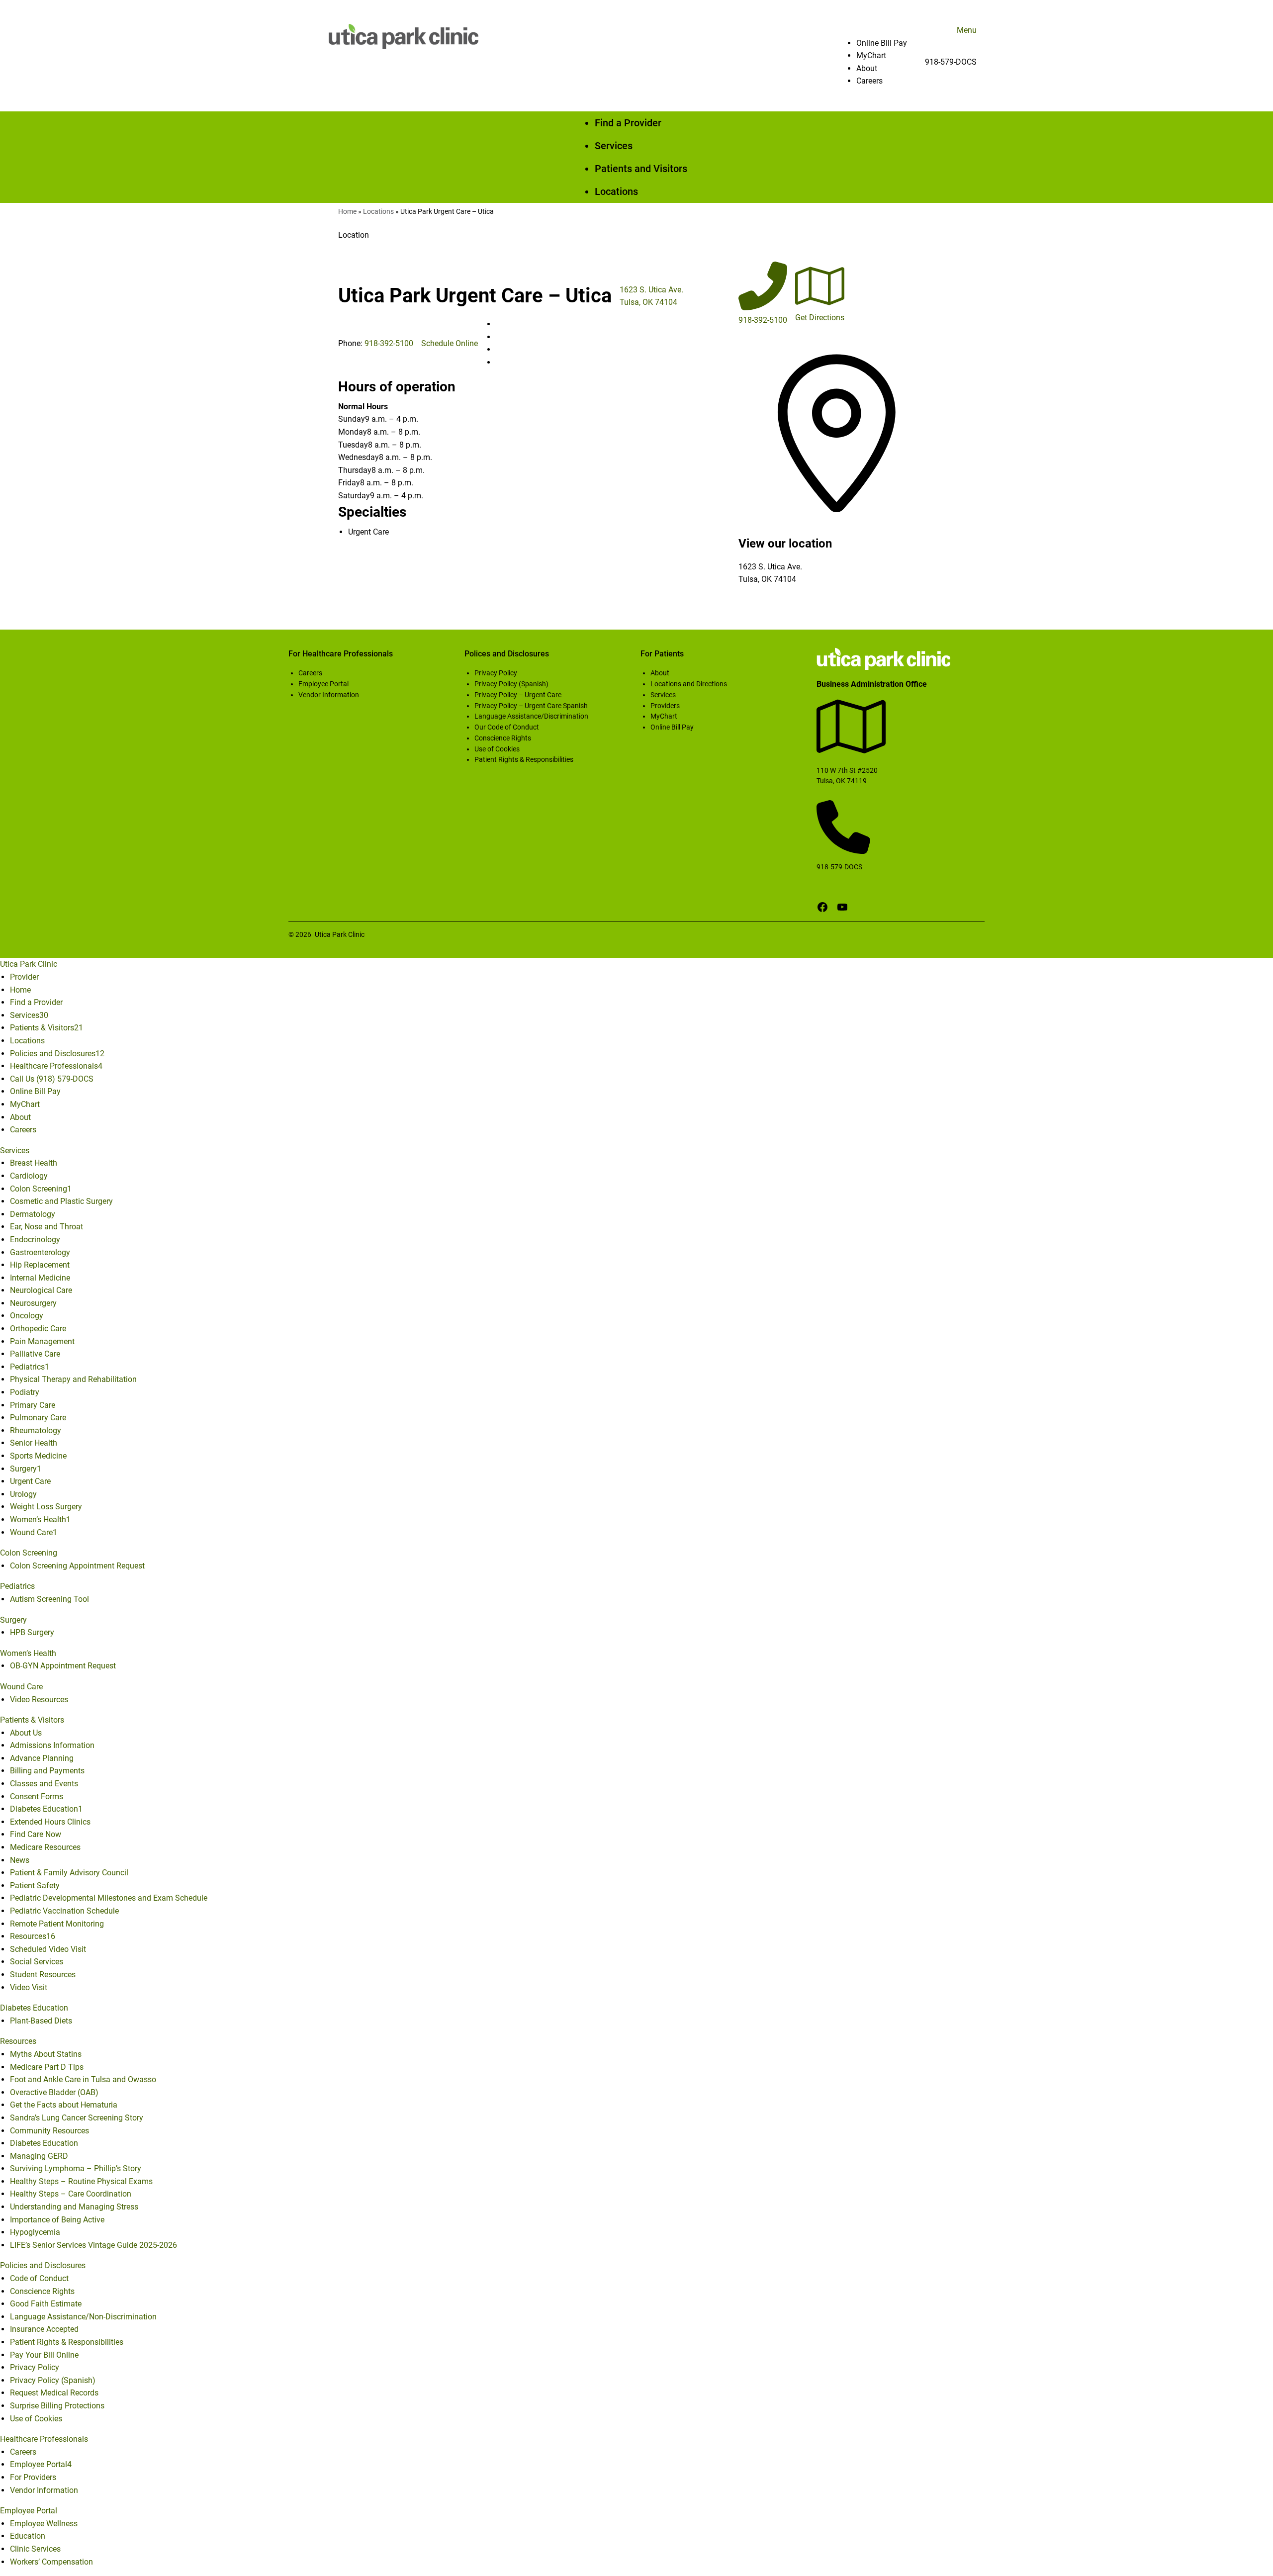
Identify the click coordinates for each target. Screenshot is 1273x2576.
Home (347, 211)
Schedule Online (450, 343)
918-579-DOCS (951, 62)
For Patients (662, 654)
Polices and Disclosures (507, 654)
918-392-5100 (389, 343)
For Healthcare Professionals (341, 654)
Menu (967, 30)
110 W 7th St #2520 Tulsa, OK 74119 (847, 776)
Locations (378, 211)
